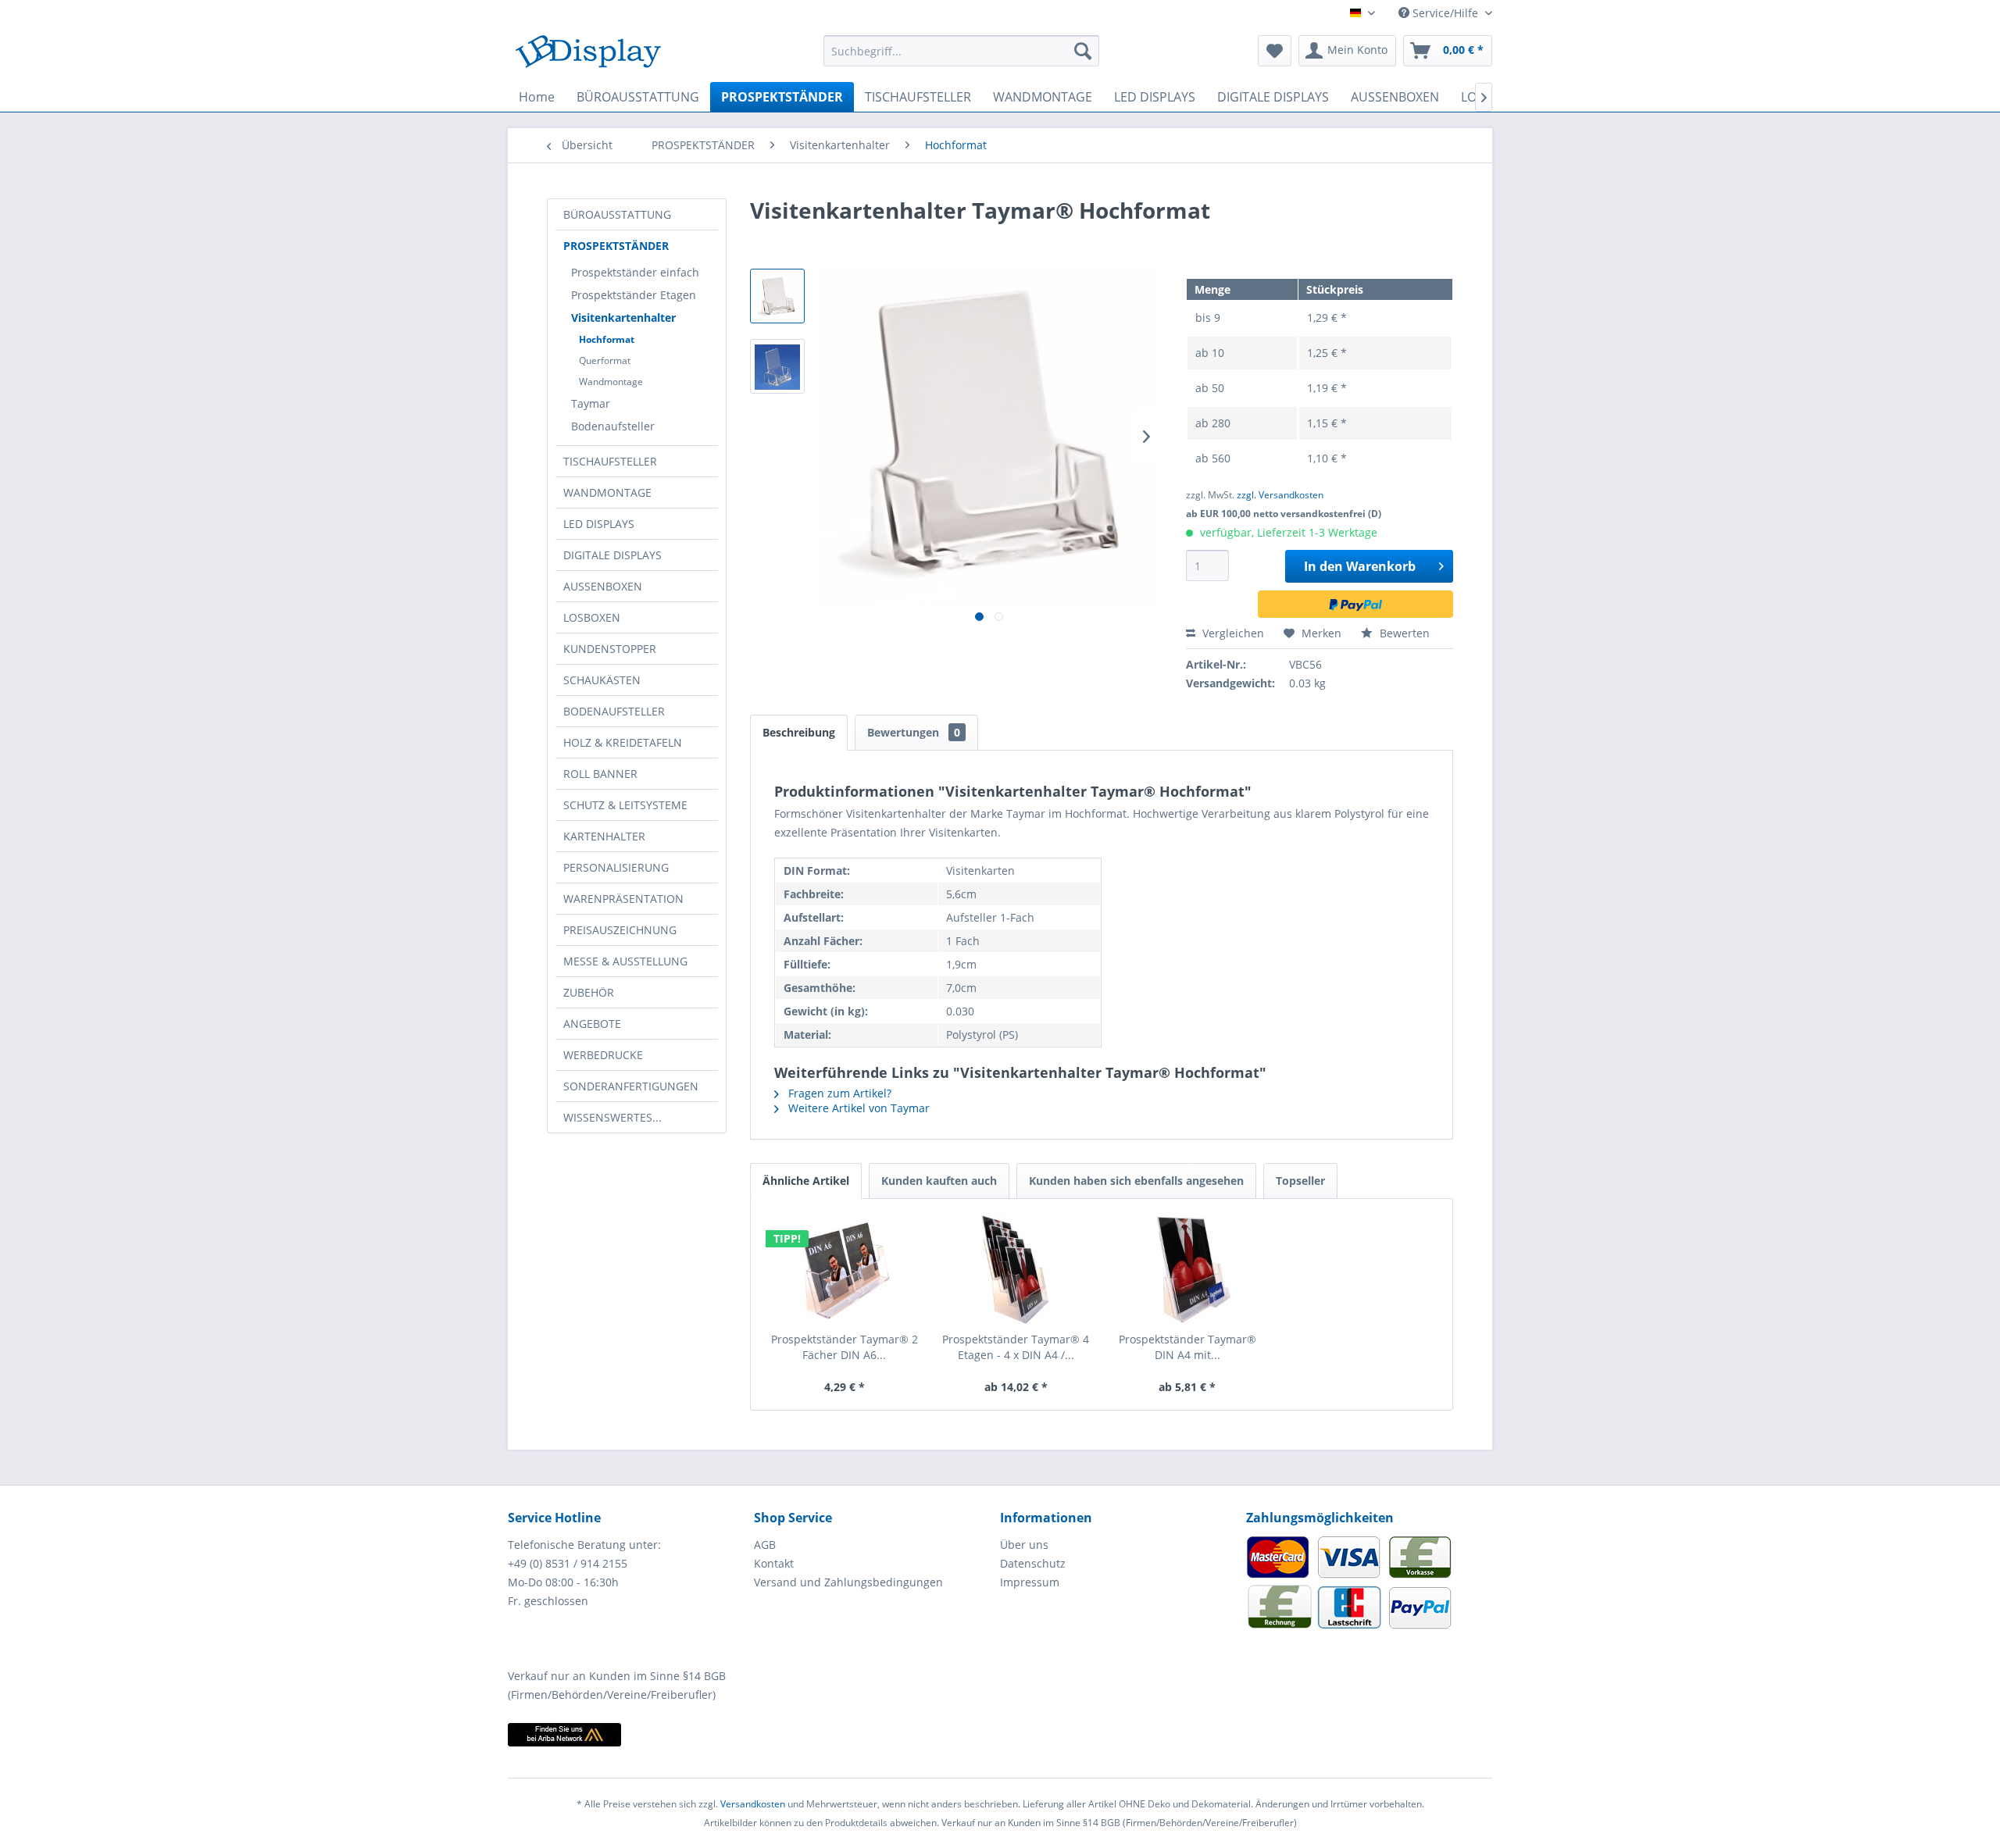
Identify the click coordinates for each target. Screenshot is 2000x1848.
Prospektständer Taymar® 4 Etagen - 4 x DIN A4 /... (1016, 1347)
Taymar (591, 403)
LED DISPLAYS (599, 524)
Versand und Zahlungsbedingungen (848, 1582)
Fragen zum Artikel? (838, 1093)
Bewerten (1403, 633)
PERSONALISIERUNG (616, 867)
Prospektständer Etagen (634, 295)
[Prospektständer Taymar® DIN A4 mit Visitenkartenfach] (1187, 1269)
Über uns (1024, 1545)
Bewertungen (914, 732)
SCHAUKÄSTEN (602, 680)
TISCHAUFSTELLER (610, 461)
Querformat (605, 360)
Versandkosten (753, 1804)
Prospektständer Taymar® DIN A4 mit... (1187, 1347)
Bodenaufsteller (613, 426)
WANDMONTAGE (607, 492)
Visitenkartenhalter (623, 318)
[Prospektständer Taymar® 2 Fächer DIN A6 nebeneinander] (845, 1269)
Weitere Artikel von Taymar (857, 1108)
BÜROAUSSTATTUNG (617, 214)
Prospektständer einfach (635, 272)
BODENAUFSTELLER (614, 711)
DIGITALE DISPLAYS (612, 555)
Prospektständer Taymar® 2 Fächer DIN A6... (845, 1347)
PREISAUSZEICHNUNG (620, 930)
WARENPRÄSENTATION (623, 899)
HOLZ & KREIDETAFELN (623, 742)
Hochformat (607, 339)
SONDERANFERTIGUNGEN (631, 1086)
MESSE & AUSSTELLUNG (625, 961)
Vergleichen (1232, 633)
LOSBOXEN (592, 617)
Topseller (1300, 1181)
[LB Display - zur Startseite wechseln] (588, 55)
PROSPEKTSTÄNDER (616, 246)
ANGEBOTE (592, 1024)
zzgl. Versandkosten (1280, 495)
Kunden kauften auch (939, 1181)
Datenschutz (1033, 1563)
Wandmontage (611, 382)
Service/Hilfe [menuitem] (1445, 13)
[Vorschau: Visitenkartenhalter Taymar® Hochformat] (777, 296)
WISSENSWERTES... (612, 1117)
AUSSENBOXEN (603, 586)
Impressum (1030, 1582)
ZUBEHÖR (589, 992)
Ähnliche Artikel (806, 1181)
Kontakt (774, 1563)
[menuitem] (961, 51)
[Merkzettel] (1275, 51)
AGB (765, 1545)
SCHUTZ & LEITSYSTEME (625, 805)
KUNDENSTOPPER (610, 649)
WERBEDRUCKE (603, 1055)
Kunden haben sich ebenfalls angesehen (1136, 1181)
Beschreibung (799, 732)
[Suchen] (1083, 51)
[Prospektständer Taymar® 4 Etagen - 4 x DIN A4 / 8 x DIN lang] (1016, 1269)
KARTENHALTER (604, 836)
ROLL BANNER (600, 774)
